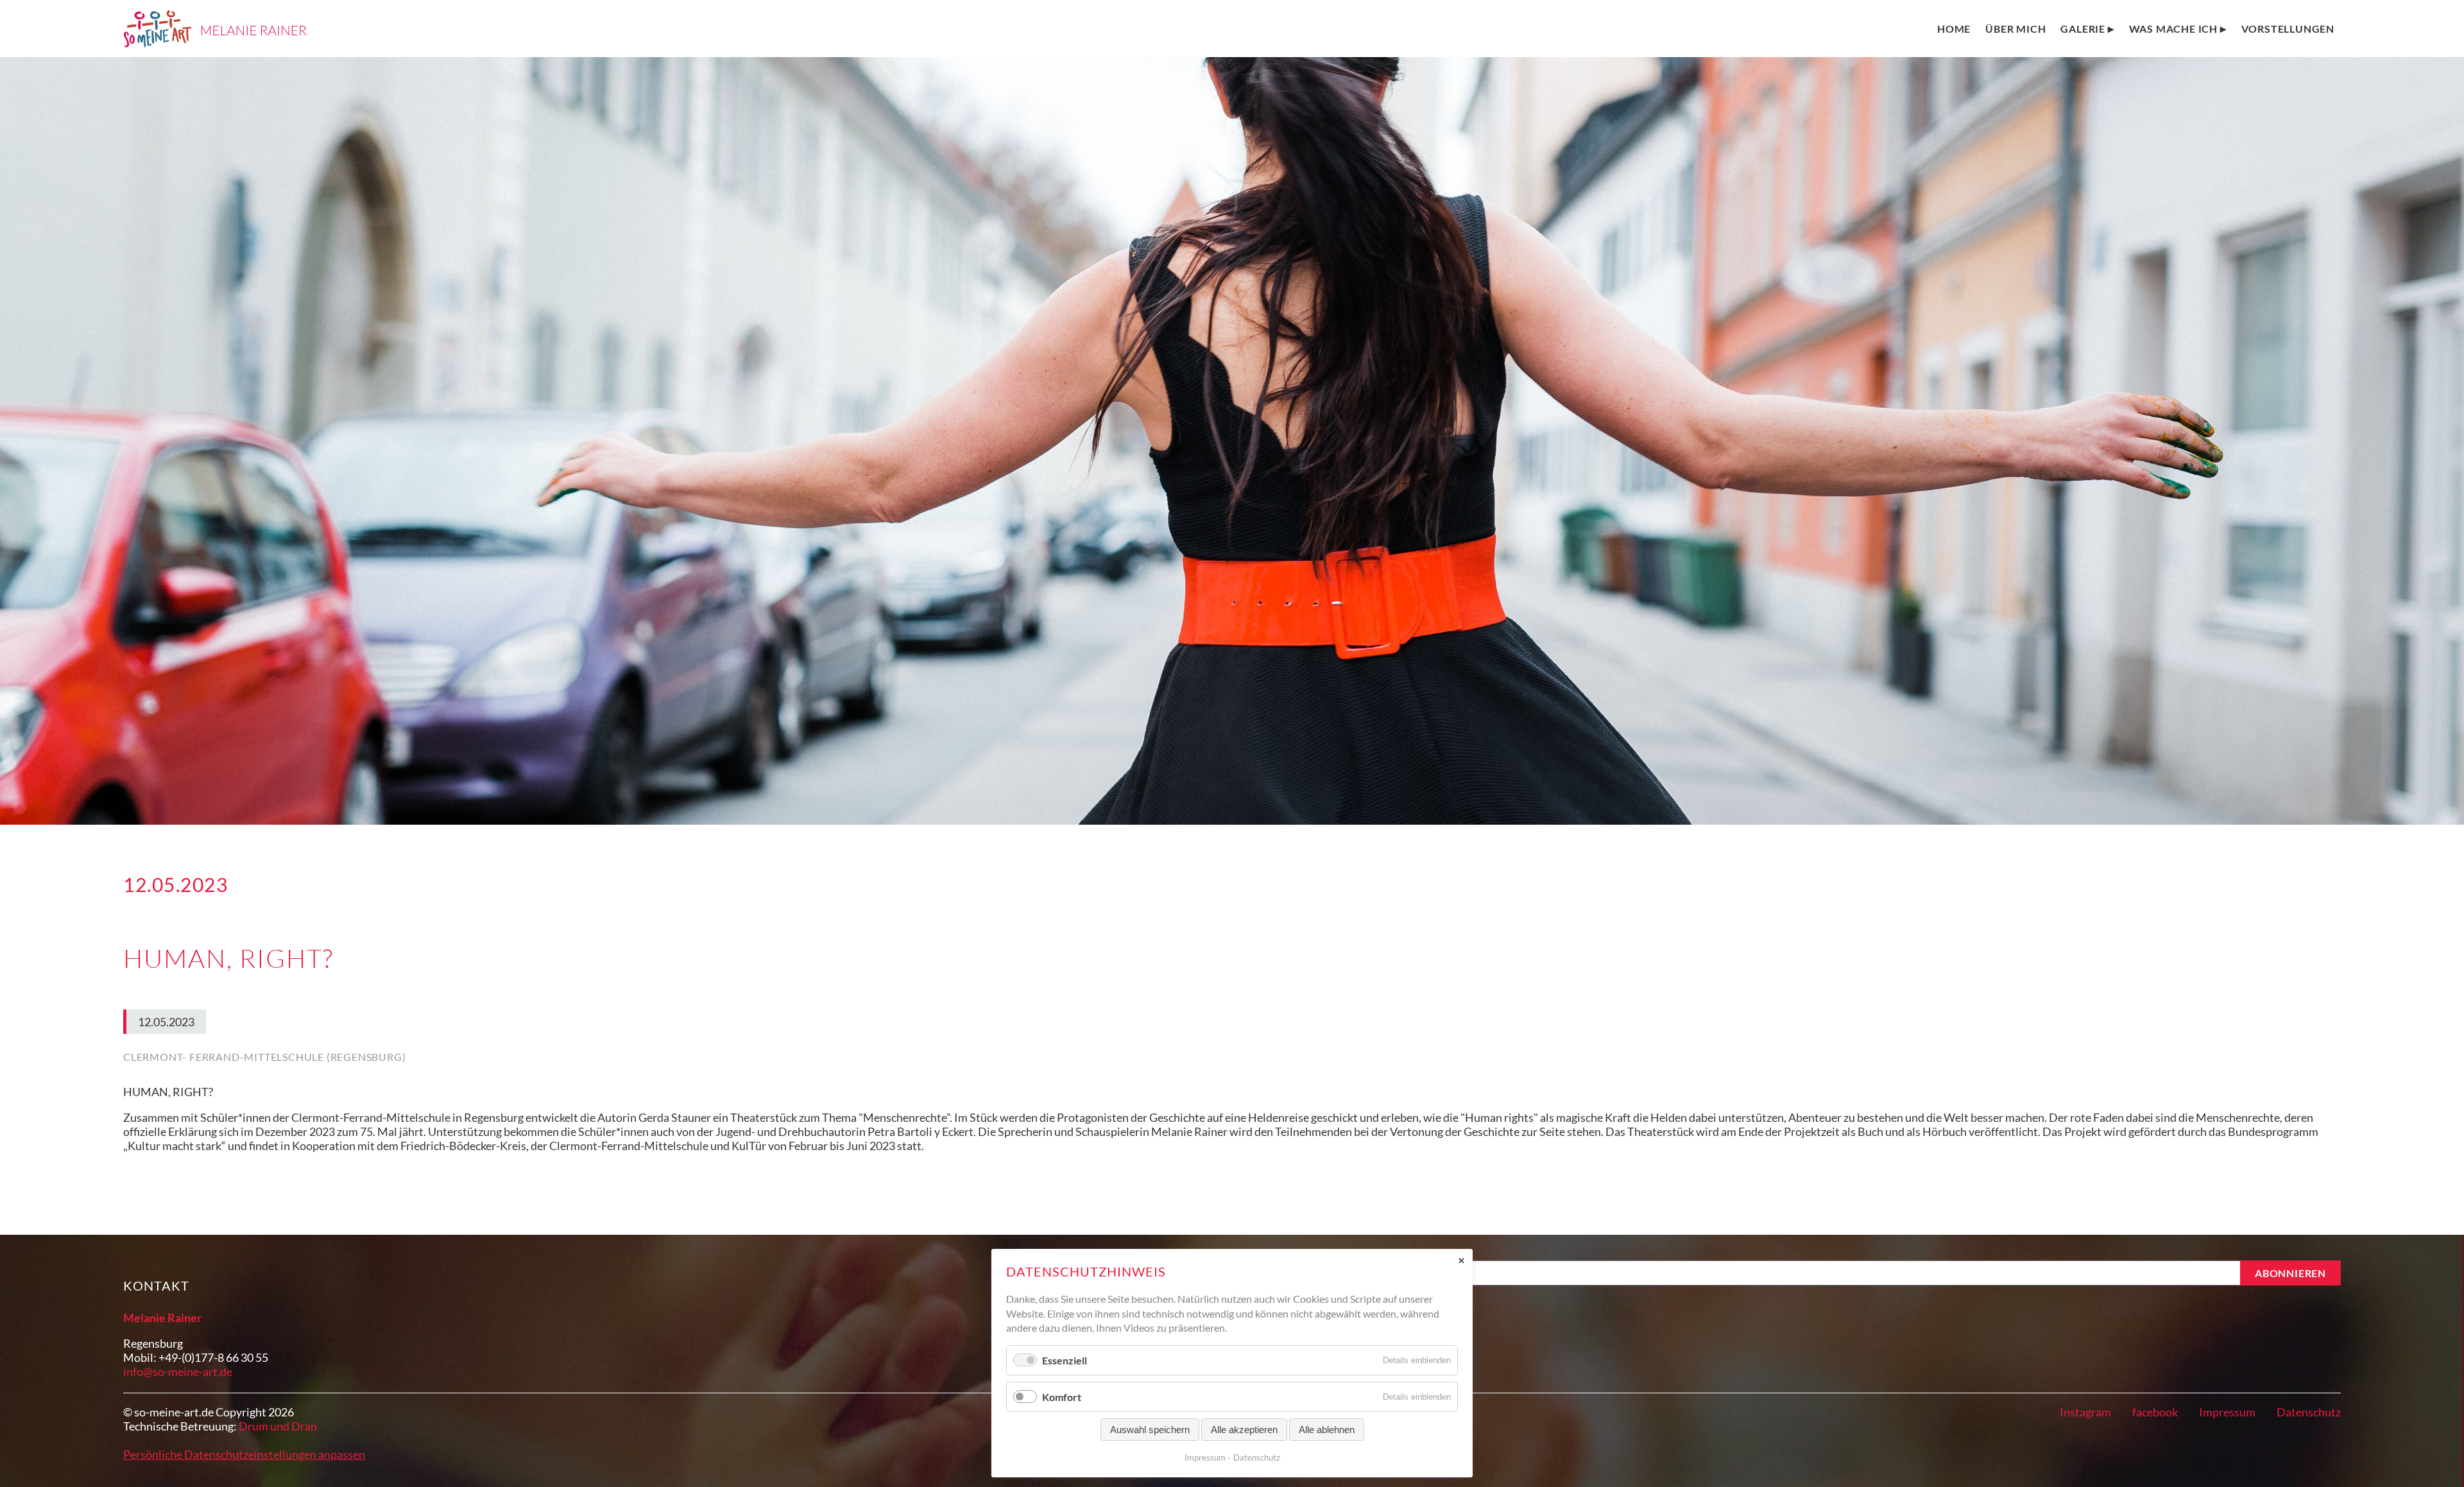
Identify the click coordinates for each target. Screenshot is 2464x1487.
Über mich (2015, 29)
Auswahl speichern (1150, 1430)
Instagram (2085, 1412)
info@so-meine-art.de (178, 1371)
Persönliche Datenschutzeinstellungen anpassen (244, 1454)
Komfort (1062, 1397)
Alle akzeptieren (1244, 1430)
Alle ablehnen (1327, 1430)
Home (1954, 29)
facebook (2155, 1412)
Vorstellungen (2288, 29)
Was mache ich (2173, 29)
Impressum (2227, 1412)
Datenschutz (2309, 1412)
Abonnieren (2290, 1273)
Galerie (2083, 29)
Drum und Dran (278, 1426)
